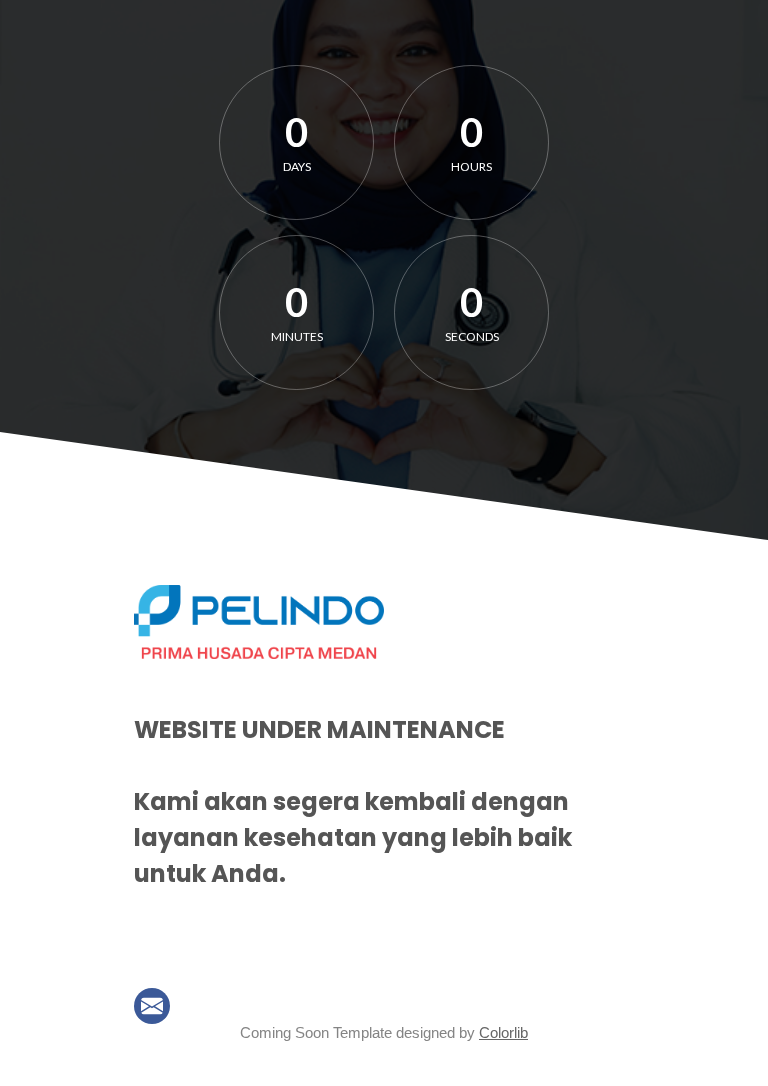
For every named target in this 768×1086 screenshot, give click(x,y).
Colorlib (503, 1032)
